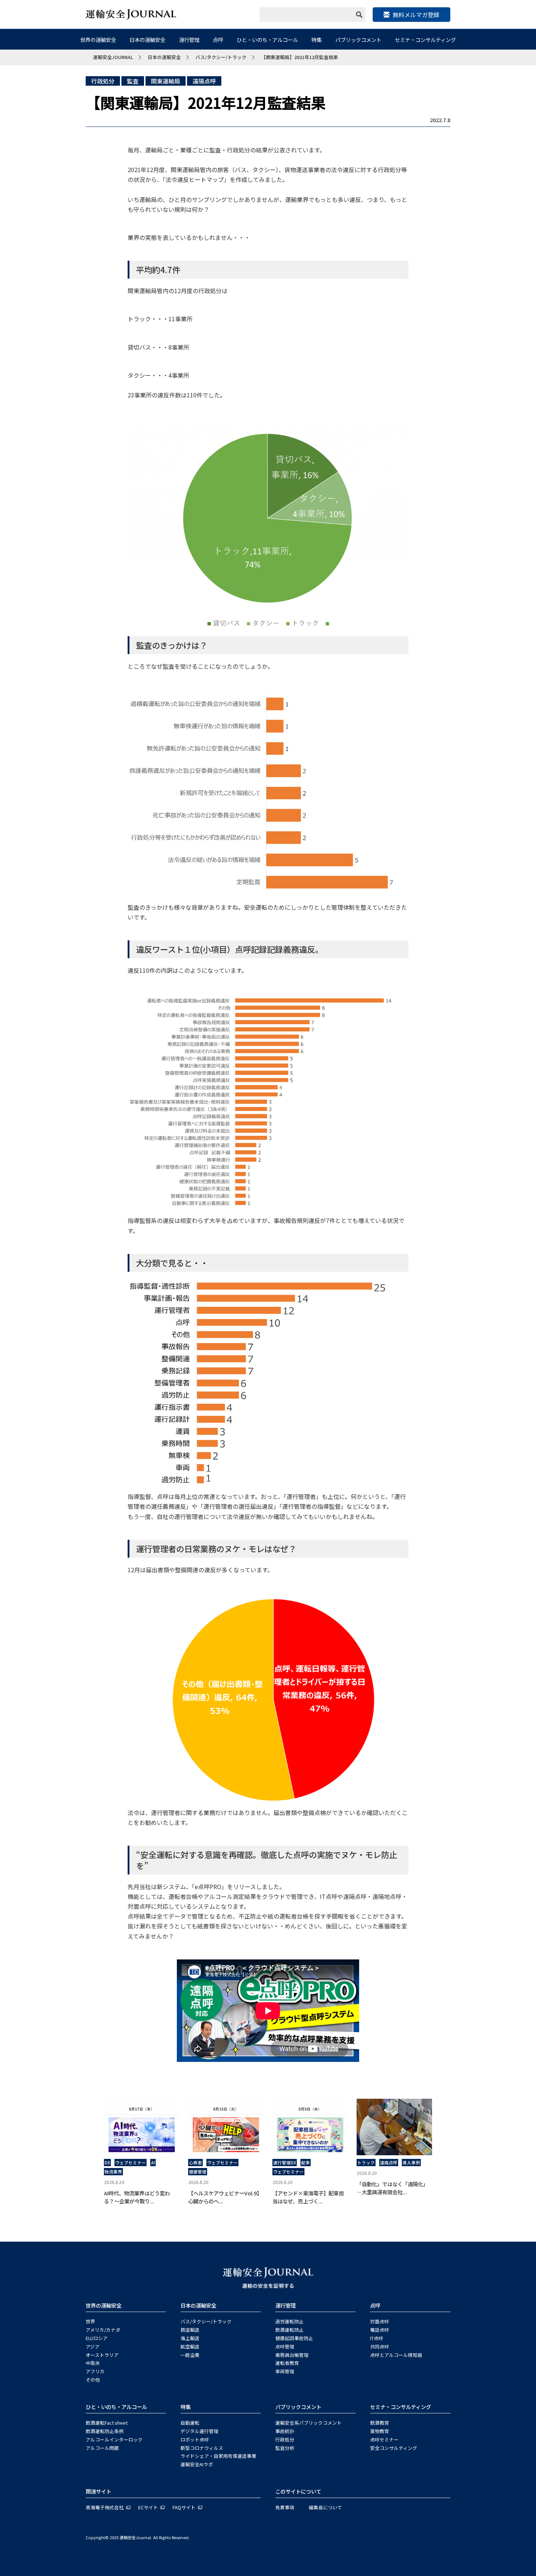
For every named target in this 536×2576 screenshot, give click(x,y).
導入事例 (411, 2163)
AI (153, 2163)
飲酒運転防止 (290, 2330)
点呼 (218, 40)
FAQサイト (184, 2507)
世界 (90, 2321)
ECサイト (148, 2507)
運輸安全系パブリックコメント (308, 2423)
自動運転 (190, 2423)
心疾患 (195, 2163)
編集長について (325, 2507)
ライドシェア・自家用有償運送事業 (218, 2456)
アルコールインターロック (114, 2439)
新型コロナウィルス (202, 2448)
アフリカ (95, 2371)
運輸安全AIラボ (197, 2464)
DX (107, 2163)
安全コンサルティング (394, 2448)
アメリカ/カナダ (103, 2330)
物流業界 (113, 2172)
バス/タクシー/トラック (206, 2321)
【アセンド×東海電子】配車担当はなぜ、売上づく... (308, 2197)
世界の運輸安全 (98, 40)
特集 (316, 40)
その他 (93, 2380)
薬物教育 (380, 2431)
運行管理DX (285, 2163)
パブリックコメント (358, 40)
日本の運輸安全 (147, 40)
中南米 (93, 2363)
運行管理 (189, 40)
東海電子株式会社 (105, 2507)
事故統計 (285, 2431)
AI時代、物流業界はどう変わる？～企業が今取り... (137, 2197)
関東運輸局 (166, 81)
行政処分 (103, 81)
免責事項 (285, 2507)
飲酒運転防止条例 (105, 2431)
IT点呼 (377, 2338)
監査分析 (285, 2448)
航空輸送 (190, 2346)
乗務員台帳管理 (292, 2355)
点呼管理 (285, 2346)
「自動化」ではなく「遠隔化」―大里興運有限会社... (392, 2188)
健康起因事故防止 (294, 2338)
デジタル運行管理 (199, 2431)
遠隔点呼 (204, 81)
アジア (93, 2346)
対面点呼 (380, 2321)
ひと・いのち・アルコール (267, 40)
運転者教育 (287, 2363)
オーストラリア (102, 2355)
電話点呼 (380, 2330)
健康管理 (198, 2172)
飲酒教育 (380, 2423)
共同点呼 (380, 2346)
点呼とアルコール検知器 (396, 2355)
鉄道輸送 (190, 2330)
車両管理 (285, 2371)
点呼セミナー (384, 2439)
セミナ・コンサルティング (425, 40)
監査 (133, 81)
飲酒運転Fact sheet (107, 2423)
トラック (366, 2163)
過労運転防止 (290, 2321)
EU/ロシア (97, 2338)
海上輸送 (190, 2338)
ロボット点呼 (195, 2439)
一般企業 (190, 2355)
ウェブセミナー (131, 2163)
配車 (306, 2163)
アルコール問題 (102, 2448)
